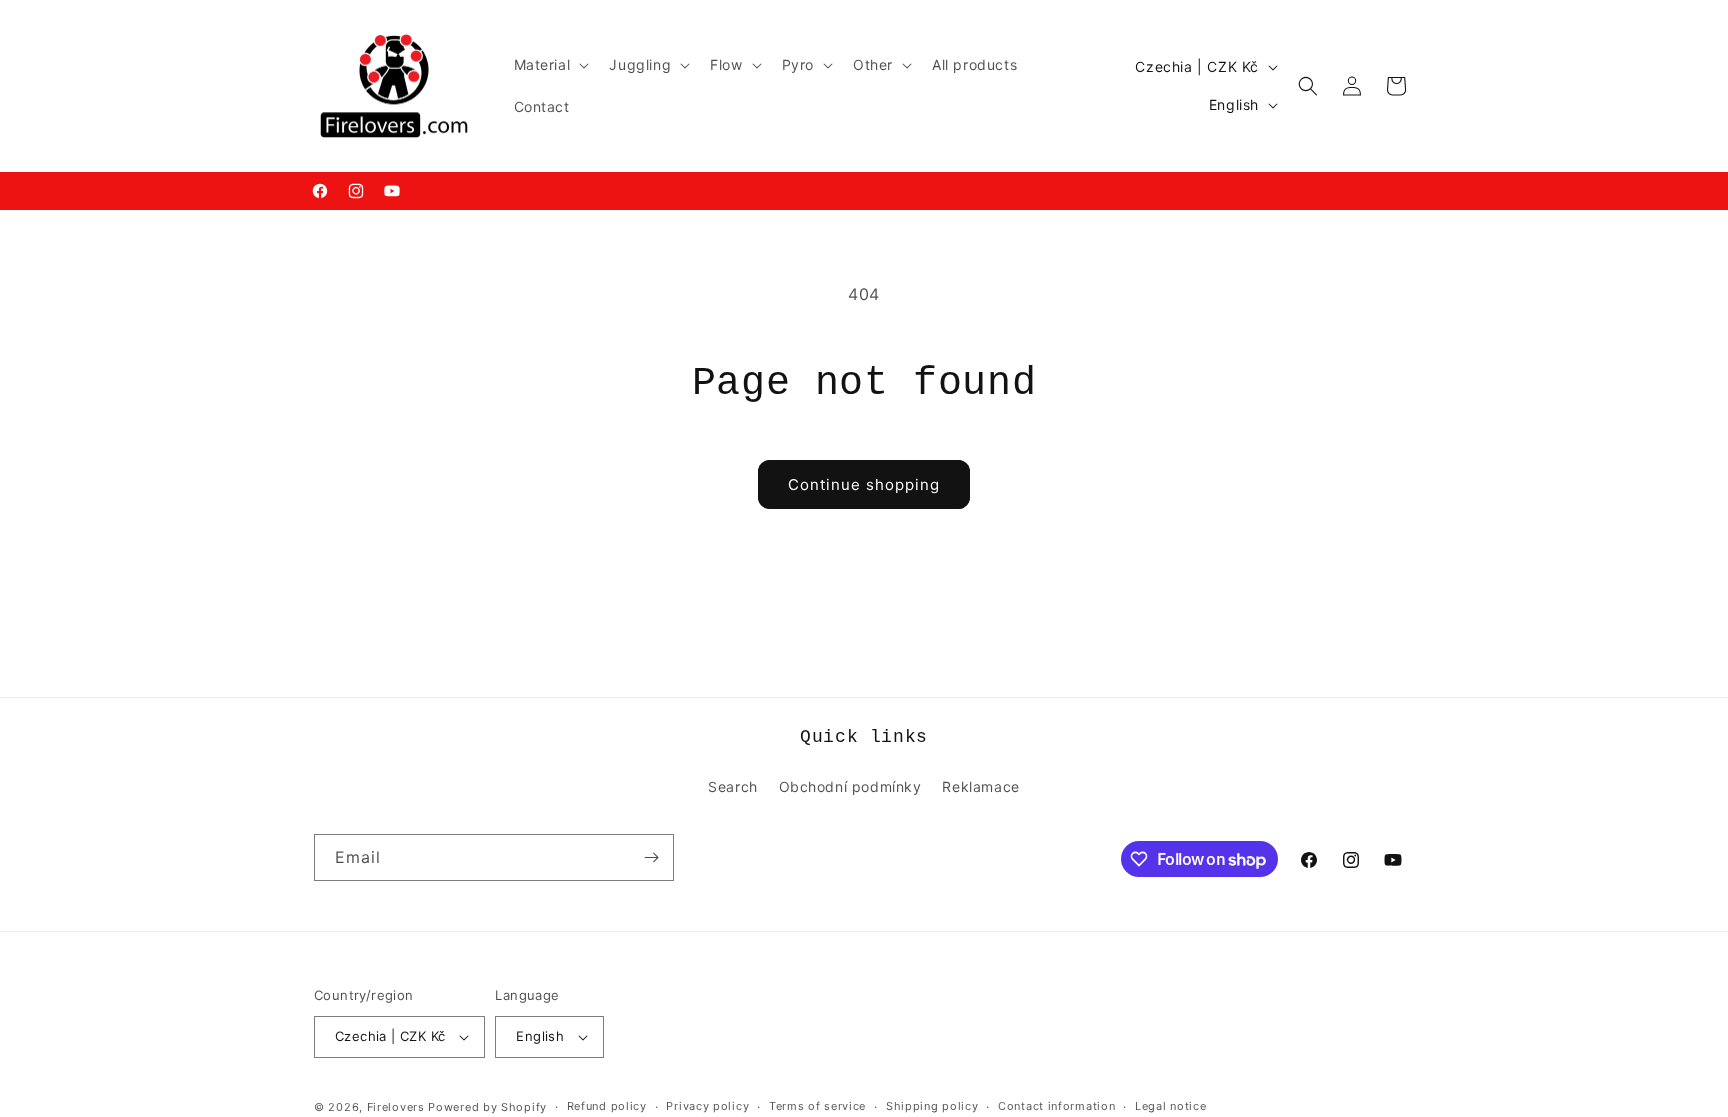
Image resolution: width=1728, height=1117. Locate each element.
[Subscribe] (651, 857)
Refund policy (607, 1106)
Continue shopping (864, 484)
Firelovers (396, 1107)
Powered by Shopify (487, 1107)
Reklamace (980, 786)
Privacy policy (707, 1106)
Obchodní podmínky (850, 786)
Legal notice (1170, 1106)
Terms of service (817, 1106)
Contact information (1056, 1106)
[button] (550, 65)
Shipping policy (932, 1106)
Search (733, 786)
